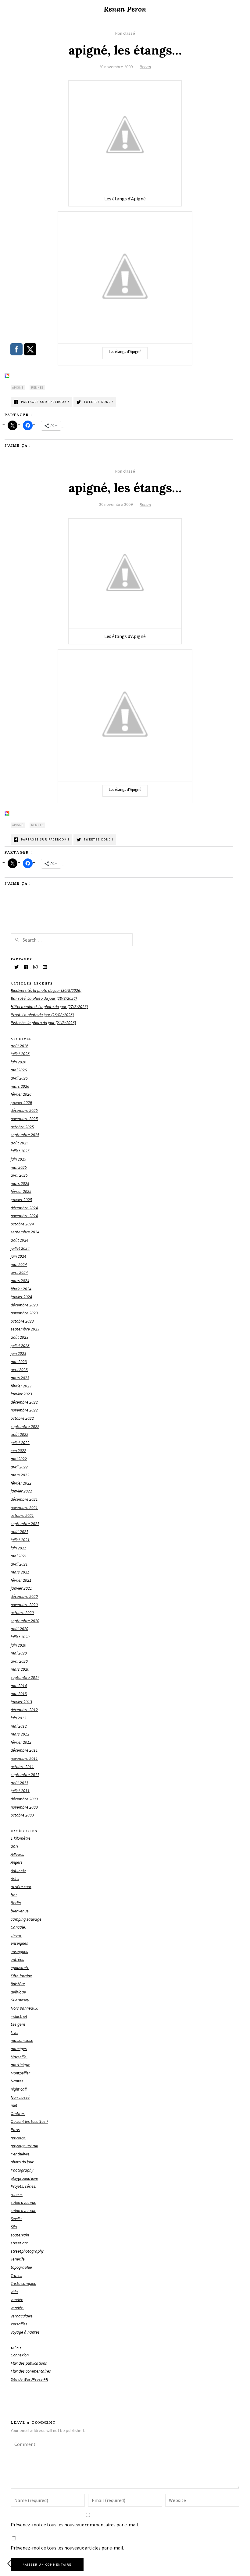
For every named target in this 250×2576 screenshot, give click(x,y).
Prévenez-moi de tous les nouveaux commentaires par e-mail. (75, 2525)
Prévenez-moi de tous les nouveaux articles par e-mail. (67, 2548)
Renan (145, 67)
